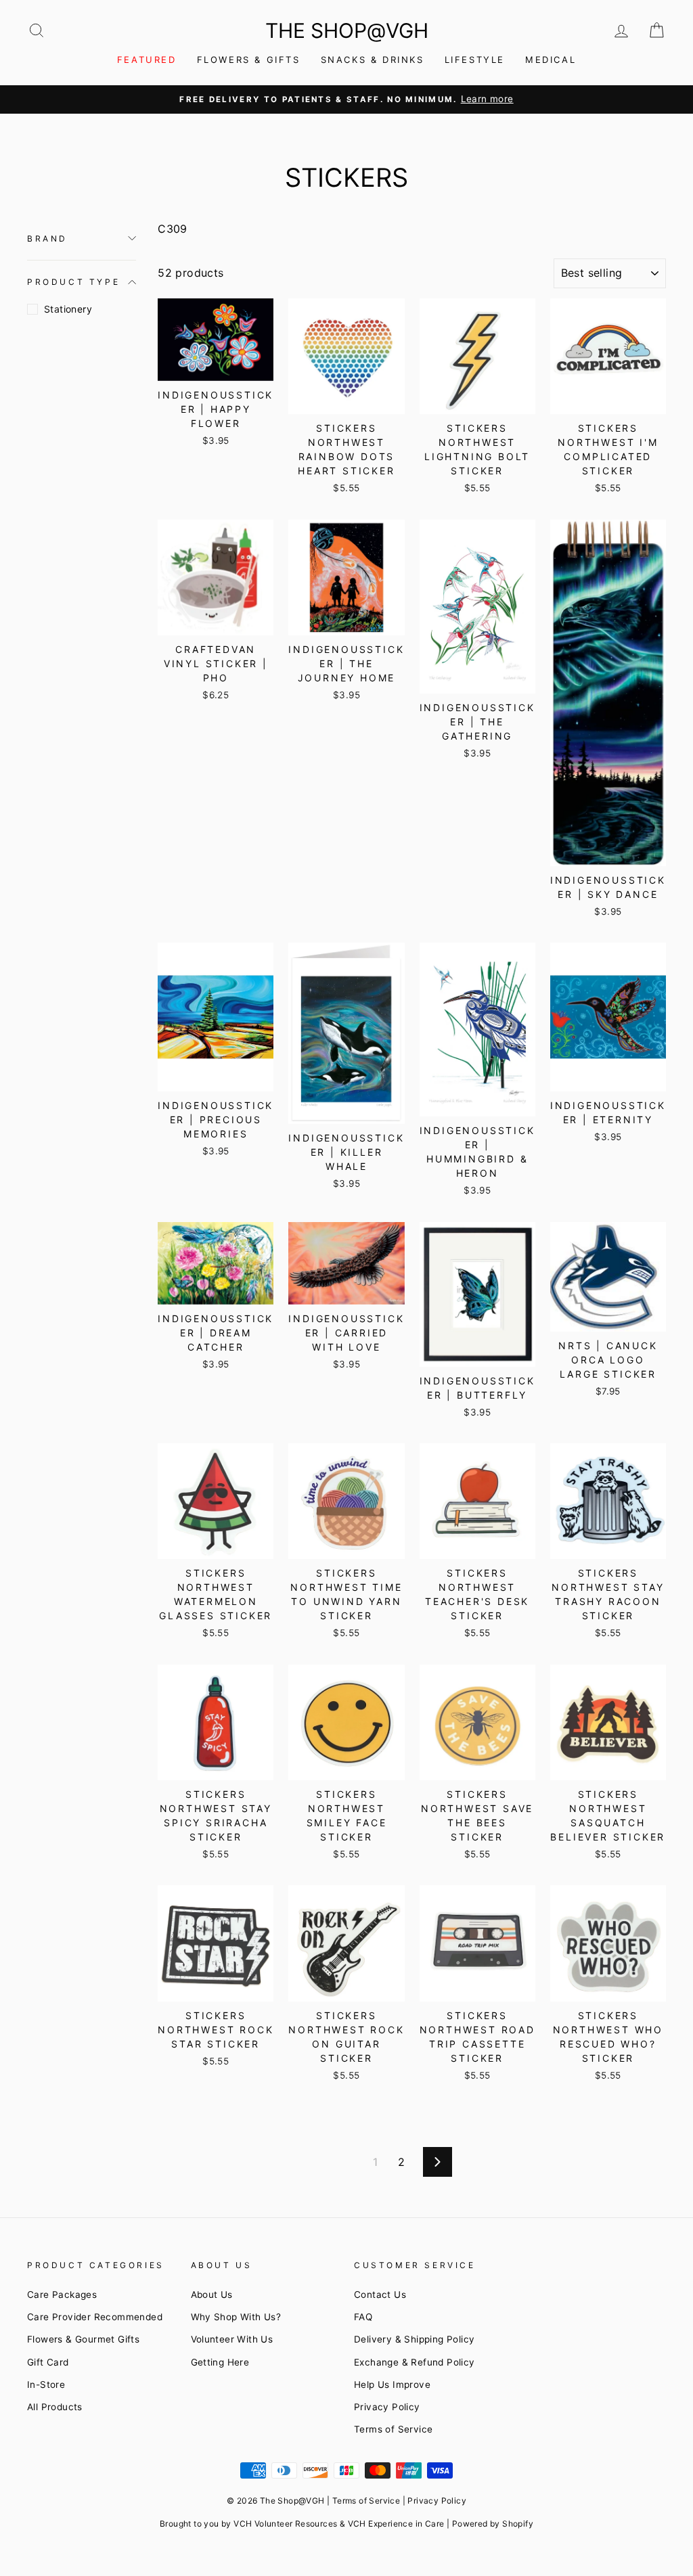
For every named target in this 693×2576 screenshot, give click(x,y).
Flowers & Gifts (249, 60)
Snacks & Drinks (373, 60)
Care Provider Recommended (95, 2317)
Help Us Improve (392, 2385)
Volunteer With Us (232, 2339)
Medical (551, 60)
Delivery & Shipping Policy (414, 2339)
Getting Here (220, 2362)
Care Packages (62, 2295)
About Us (212, 2295)
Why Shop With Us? (236, 2317)
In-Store (46, 2385)
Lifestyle (475, 60)
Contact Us (380, 2295)
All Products (55, 2407)
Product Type (73, 282)
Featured (147, 60)
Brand (47, 239)
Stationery (68, 309)
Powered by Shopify (493, 2524)
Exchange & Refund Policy (415, 2362)
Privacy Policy (387, 2407)
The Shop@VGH (347, 30)
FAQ (363, 2317)
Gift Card (48, 2362)
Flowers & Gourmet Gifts (83, 2339)
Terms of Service (393, 2429)
